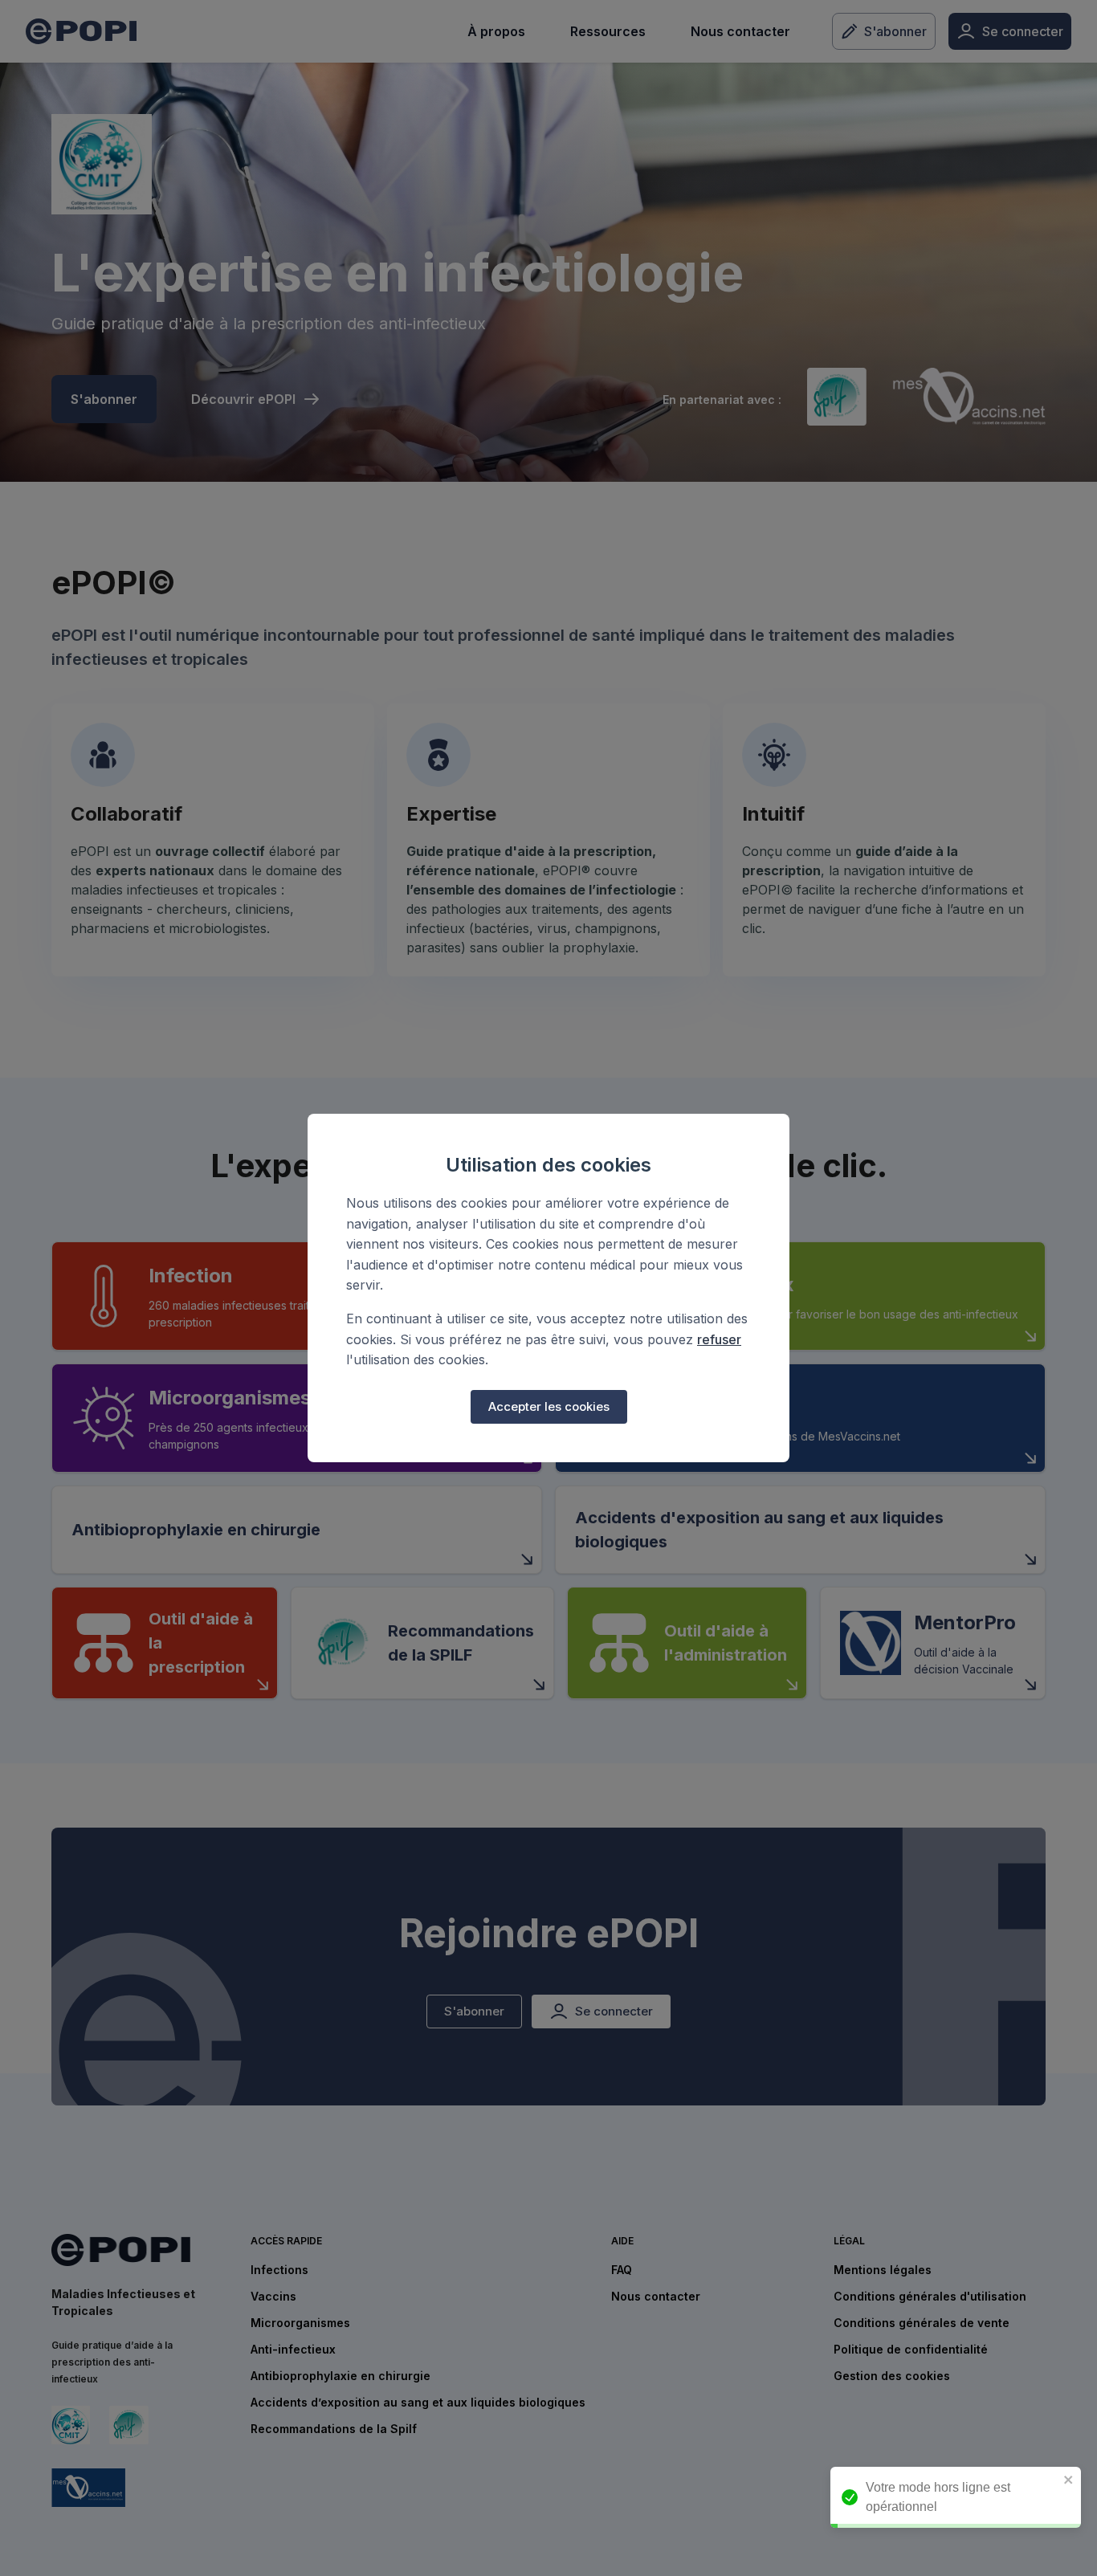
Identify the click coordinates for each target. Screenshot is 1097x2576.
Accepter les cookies (549, 1406)
